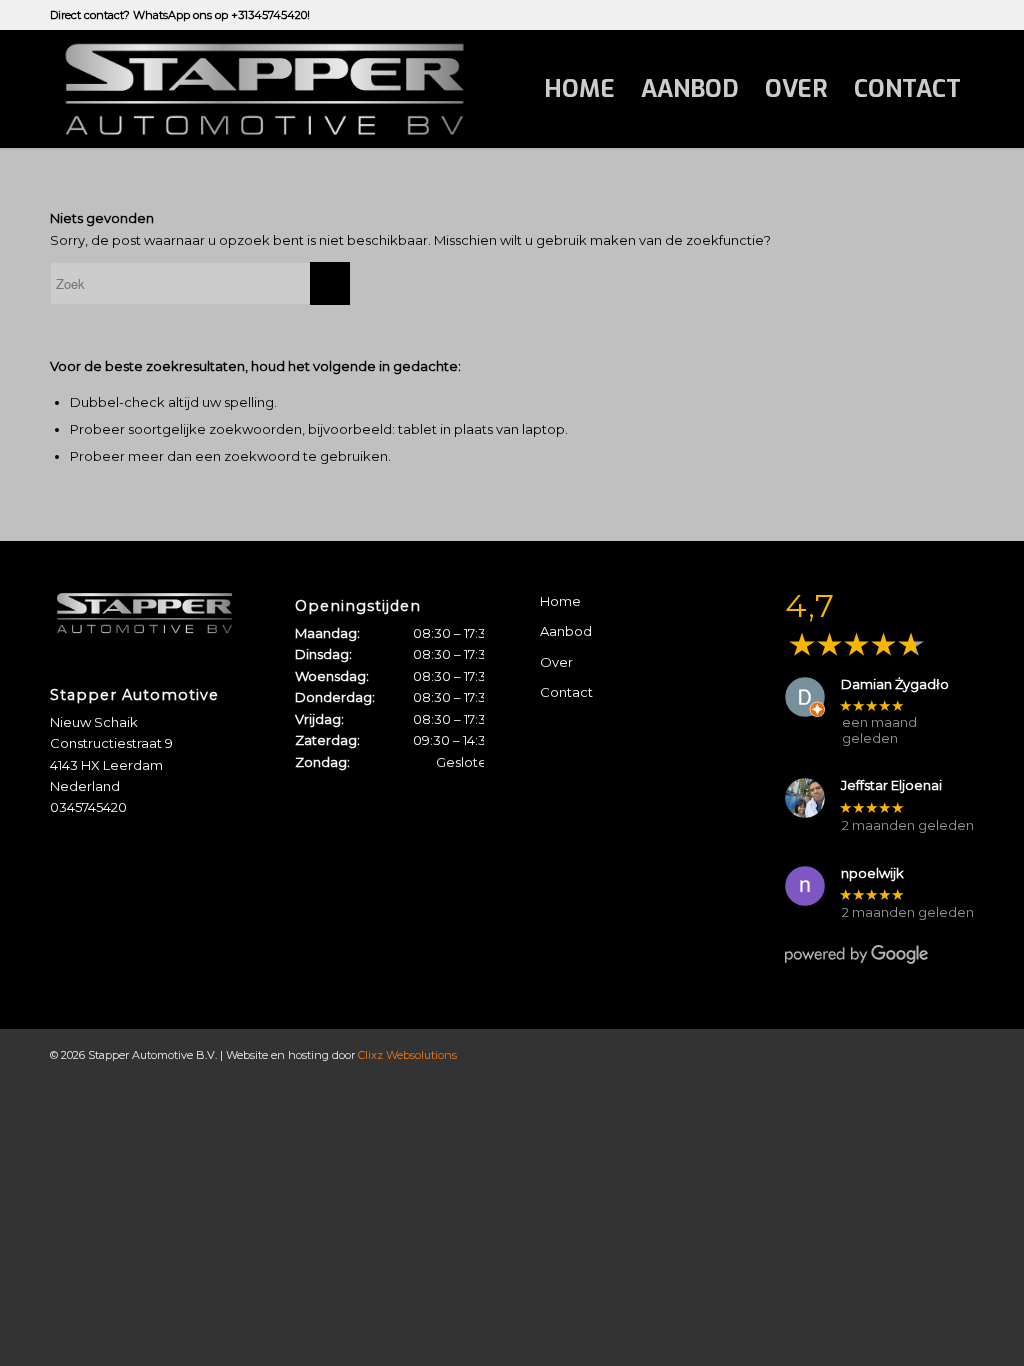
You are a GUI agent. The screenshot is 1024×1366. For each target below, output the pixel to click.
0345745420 (88, 807)
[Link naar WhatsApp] (928, 15)
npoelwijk (872, 873)
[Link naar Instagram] (959, 15)
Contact (566, 692)
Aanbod (566, 631)
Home (560, 601)
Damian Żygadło (895, 684)
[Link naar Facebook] (898, 15)
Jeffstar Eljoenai (891, 785)
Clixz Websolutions (407, 1055)
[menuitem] (579, 89)
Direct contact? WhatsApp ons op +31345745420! (180, 15)
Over (556, 662)
